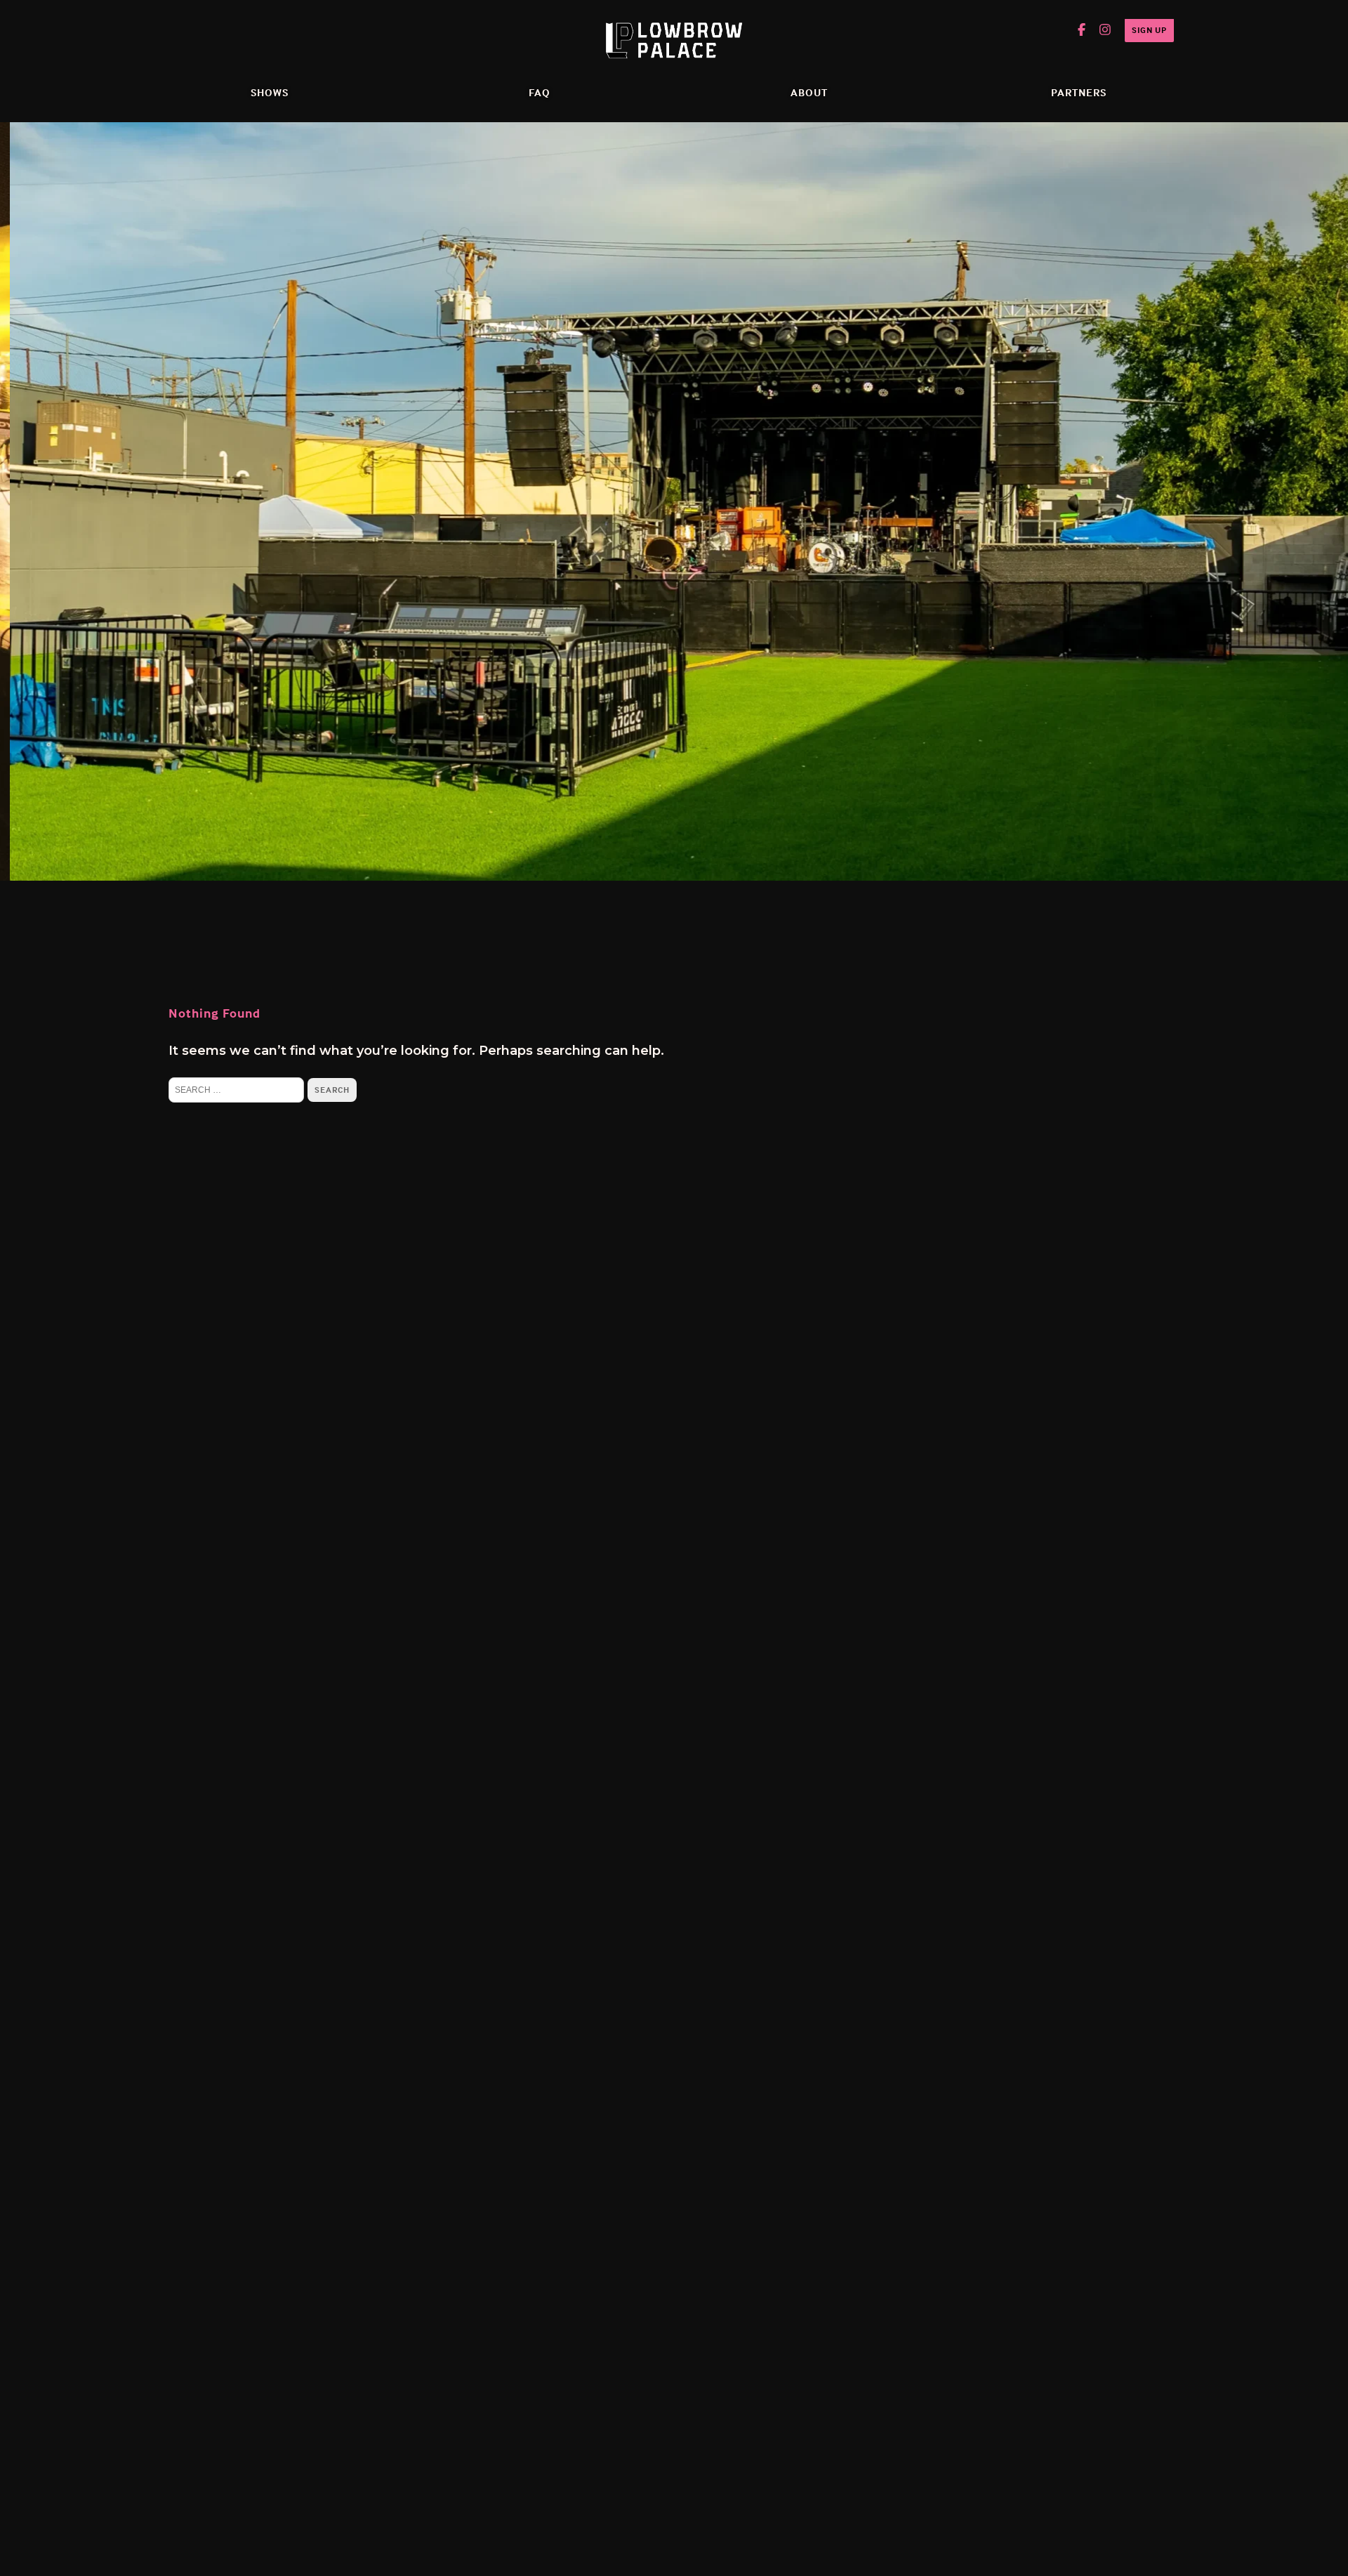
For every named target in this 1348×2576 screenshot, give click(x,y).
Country (563, 599)
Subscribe (662, 698)
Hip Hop (564, 539)
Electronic (570, 569)
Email (539, 87)
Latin (554, 659)
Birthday (549, 270)
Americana (573, 629)
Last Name (557, 209)
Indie (554, 478)
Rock (554, 508)
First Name (557, 148)
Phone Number (571, 339)
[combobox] (538, 370)
